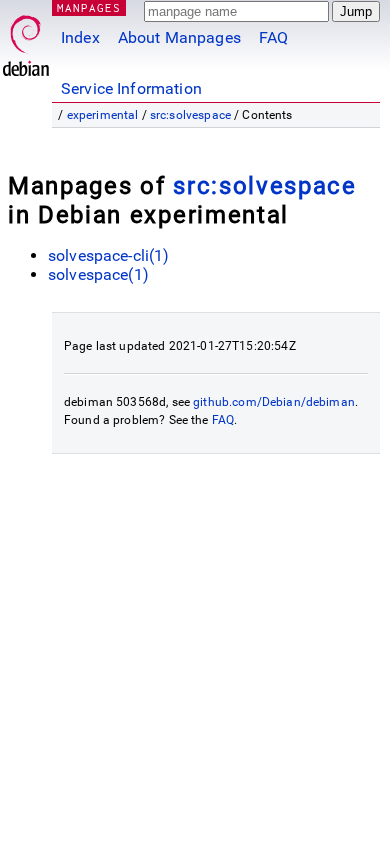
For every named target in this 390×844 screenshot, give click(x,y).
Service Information (131, 88)
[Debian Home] (26, 40)
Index (80, 37)
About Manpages (179, 37)
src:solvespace (190, 115)
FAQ (273, 37)
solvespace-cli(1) (109, 255)
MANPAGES (89, 7)
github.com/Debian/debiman (274, 402)
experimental (103, 115)
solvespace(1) (98, 274)
